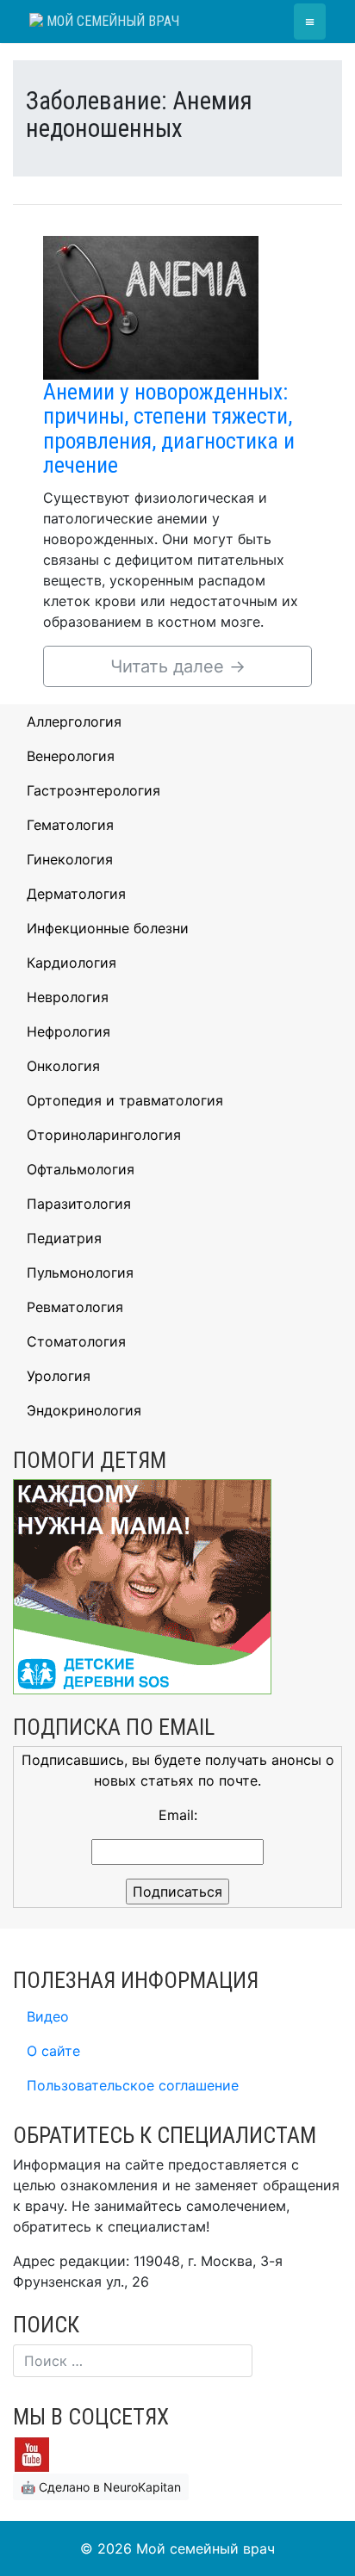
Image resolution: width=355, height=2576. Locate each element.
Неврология (68, 997)
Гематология (70, 825)
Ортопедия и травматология (125, 1100)
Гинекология (70, 859)
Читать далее (178, 666)
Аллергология (74, 721)
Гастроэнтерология (93, 790)
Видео (48, 2016)
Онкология (63, 1066)
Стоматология (76, 1341)
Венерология (71, 756)
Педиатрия (64, 1238)
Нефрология (69, 1031)
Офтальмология (81, 1169)
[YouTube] (32, 2453)
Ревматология (75, 1307)
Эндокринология (84, 1410)
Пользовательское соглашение (133, 2085)
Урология (59, 1376)
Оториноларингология (104, 1135)
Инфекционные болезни (108, 928)
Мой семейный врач (111, 21)
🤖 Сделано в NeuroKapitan (101, 2487)
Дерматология (76, 894)
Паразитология (79, 1204)
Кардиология (72, 963)
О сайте (53, 2051)
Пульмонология (80, 1273)
